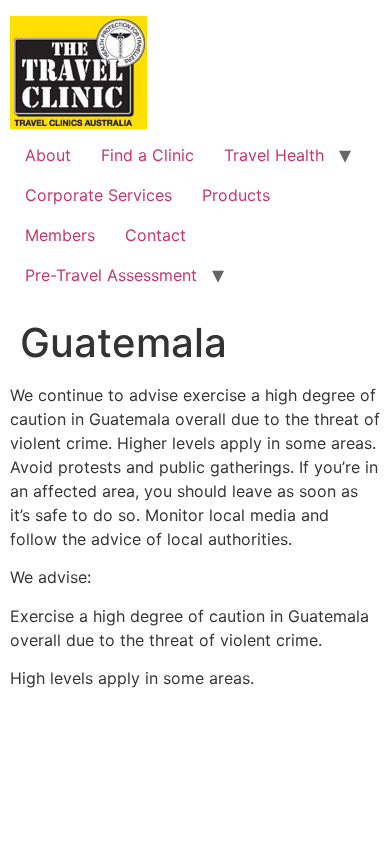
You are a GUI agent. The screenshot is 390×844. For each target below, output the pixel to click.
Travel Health (274, 155)
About (48, 155)
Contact (155, 235)
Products (236, 195)
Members (60, 235)
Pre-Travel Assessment (111, 275)
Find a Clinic (147, 155)
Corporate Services (98, 195)
